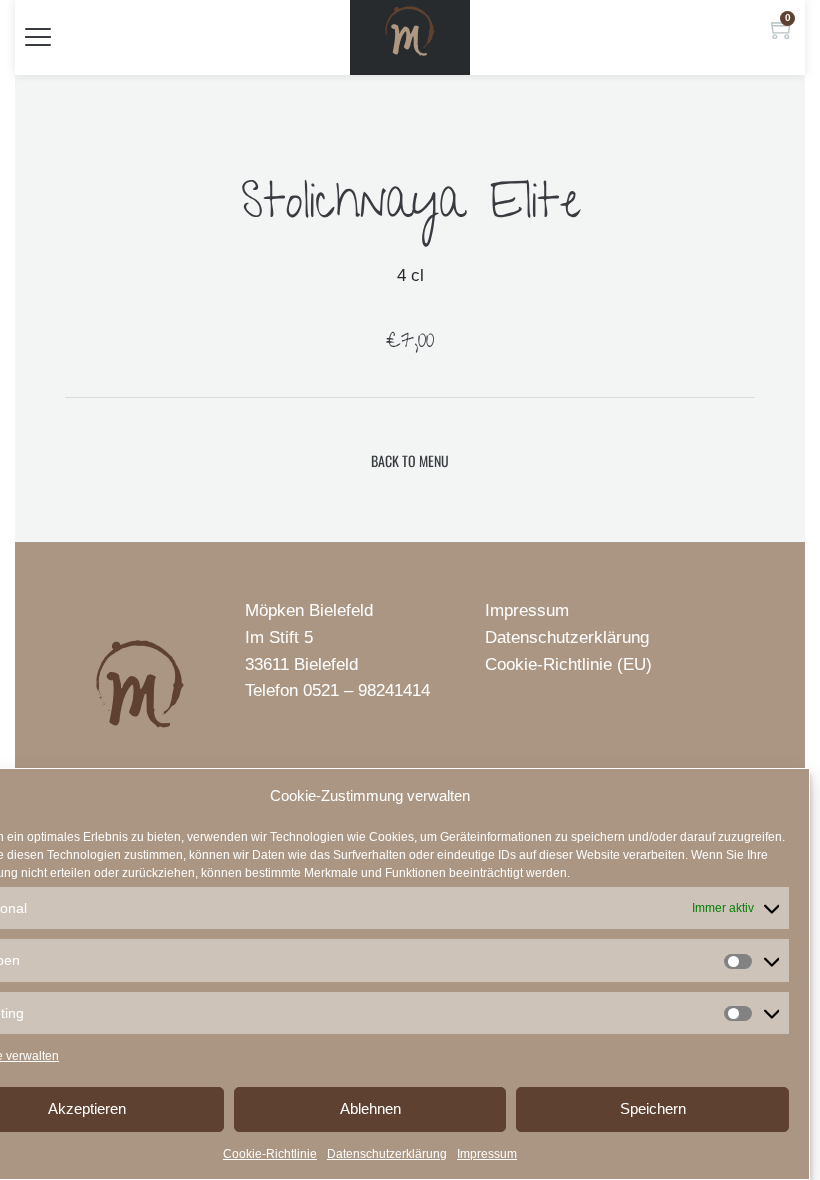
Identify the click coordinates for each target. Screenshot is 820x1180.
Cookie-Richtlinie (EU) (568, 664)
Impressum (487, 1154)
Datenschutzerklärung (387, 1154)
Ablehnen (370, 1108)
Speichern (653, 1108)
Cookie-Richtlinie (270, 1154)
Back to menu (410, 460)
